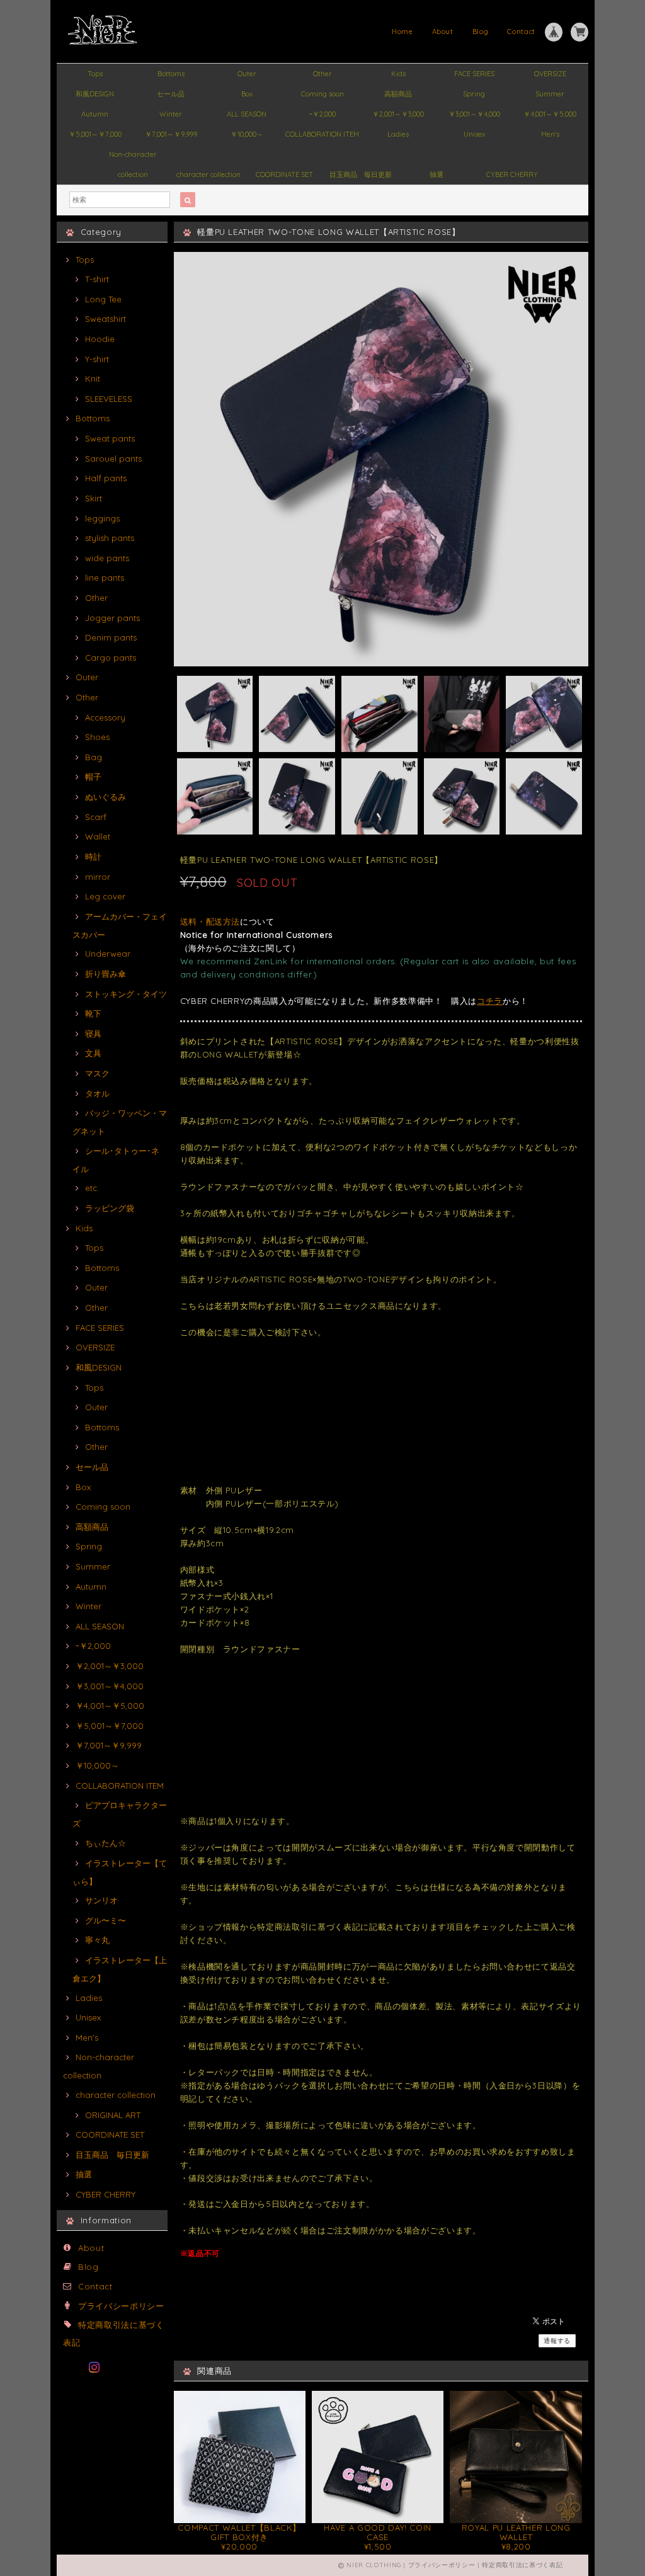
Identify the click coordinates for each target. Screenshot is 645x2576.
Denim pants (111, 637)
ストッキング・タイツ (126, 994)
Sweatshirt (106, 319)
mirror (98, 877)
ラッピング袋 (110, 1208)
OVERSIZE (550, 74)
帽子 (93, 777)
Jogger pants (112, 618)
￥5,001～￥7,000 (95, 134)
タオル (97, 1093)
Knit (93, 379)
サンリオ (101, 1900)
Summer (550, 94)
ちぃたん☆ (106, 1843)
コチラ (490, 1001)
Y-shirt (97, 359)
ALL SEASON (247, 114)
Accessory (105, 717)
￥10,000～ (247, 134)
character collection (208, 174)
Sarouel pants (113, 459)
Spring (474, 94)
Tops (95, 74)
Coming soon (322, 94)
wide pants (107, 558)
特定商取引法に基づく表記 (522, 2565)
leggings (102, 518)
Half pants (106, 478)
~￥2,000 (322, 114)
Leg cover (105, 896)
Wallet (98, 836)
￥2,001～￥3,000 (398, 114)
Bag (94, 757)
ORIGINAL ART (113, 2115)
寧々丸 (97, 1940)
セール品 (171, 94)
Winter (171, 114)
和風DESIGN (95, 94)
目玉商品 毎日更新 (361, 174)
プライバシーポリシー (121, 2306)
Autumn (95, 114)
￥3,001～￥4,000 (474, 114)
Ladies (398, 134)
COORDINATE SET (284, 174)
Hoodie (100, 339)
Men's (550, 134)
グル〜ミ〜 (106, 1920)
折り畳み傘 (106, 974)
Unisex (474, 134)
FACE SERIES (474, 74)
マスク (97, 1073)
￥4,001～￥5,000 (550, 114)
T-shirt (97, 279)
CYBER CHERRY (512, 174)
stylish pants (110, 538)
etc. (92, 1188)
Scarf (96, 817)
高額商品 (398, 94)
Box (247, 94)
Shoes (97, 737)
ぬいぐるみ (106, 797)
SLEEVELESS (109, 399)
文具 (93, 1053)
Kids (398, 74)
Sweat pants (110, 438)
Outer (247, 74)
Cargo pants (111, 658)
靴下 (93, 1013)
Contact (521, 31)
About (443, 31)
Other (322, 74)
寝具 (93, 1034)
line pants (105, 578)
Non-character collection (133, 157)
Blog (481, 31)
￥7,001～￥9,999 (171, 134)
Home (402, 31)
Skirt (94, 498)
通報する (557, 2341)
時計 (93, 857)
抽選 (437, 174)
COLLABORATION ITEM (322, 134)
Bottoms (171, 74)
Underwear (108, 954)
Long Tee (103, 299)
